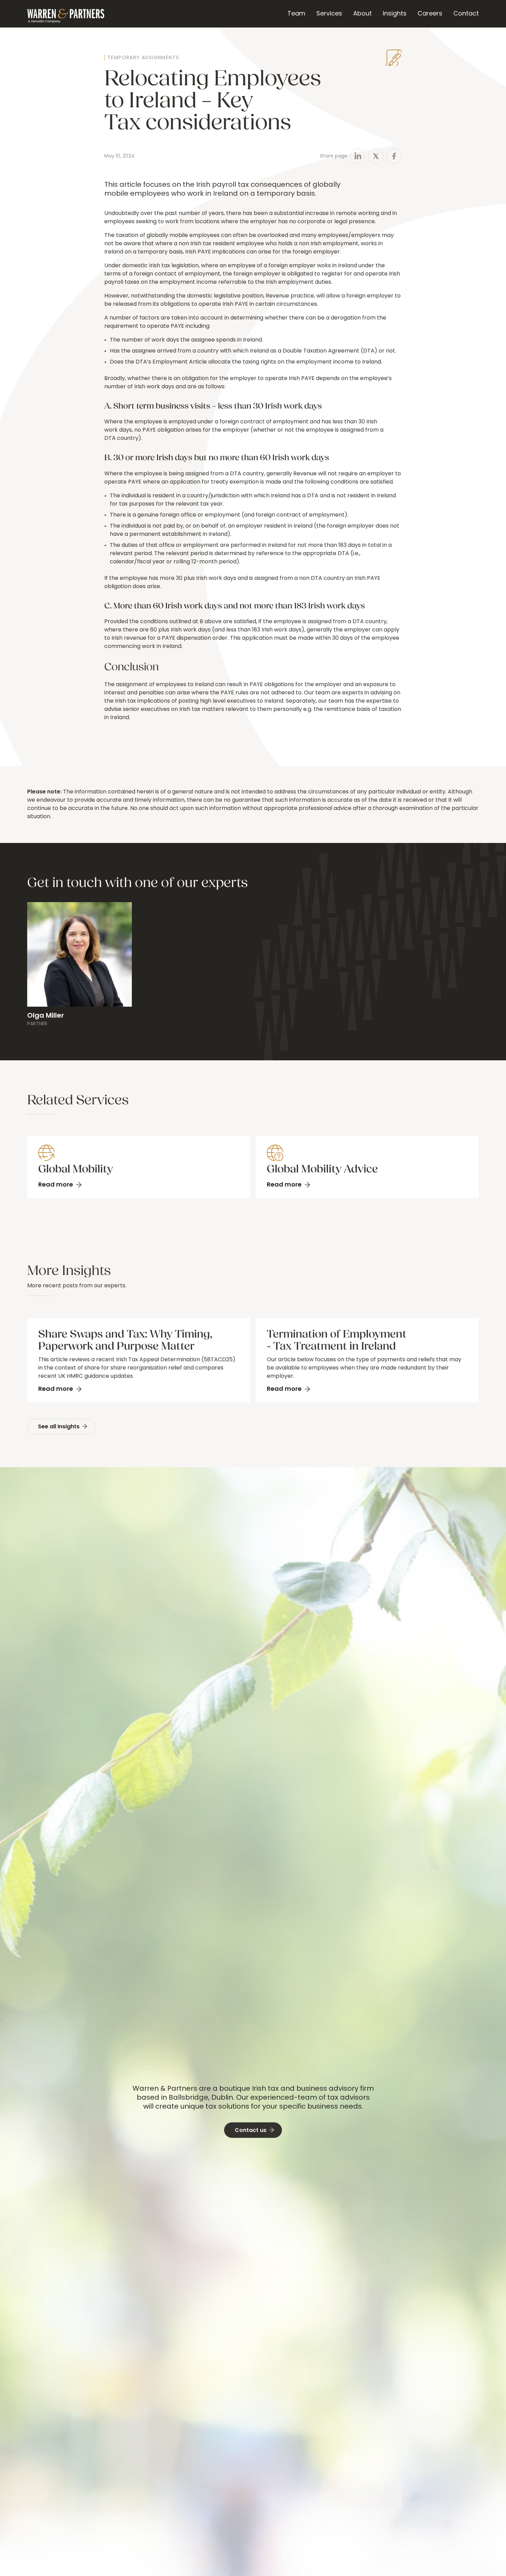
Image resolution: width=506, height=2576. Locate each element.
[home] (66, 14)
